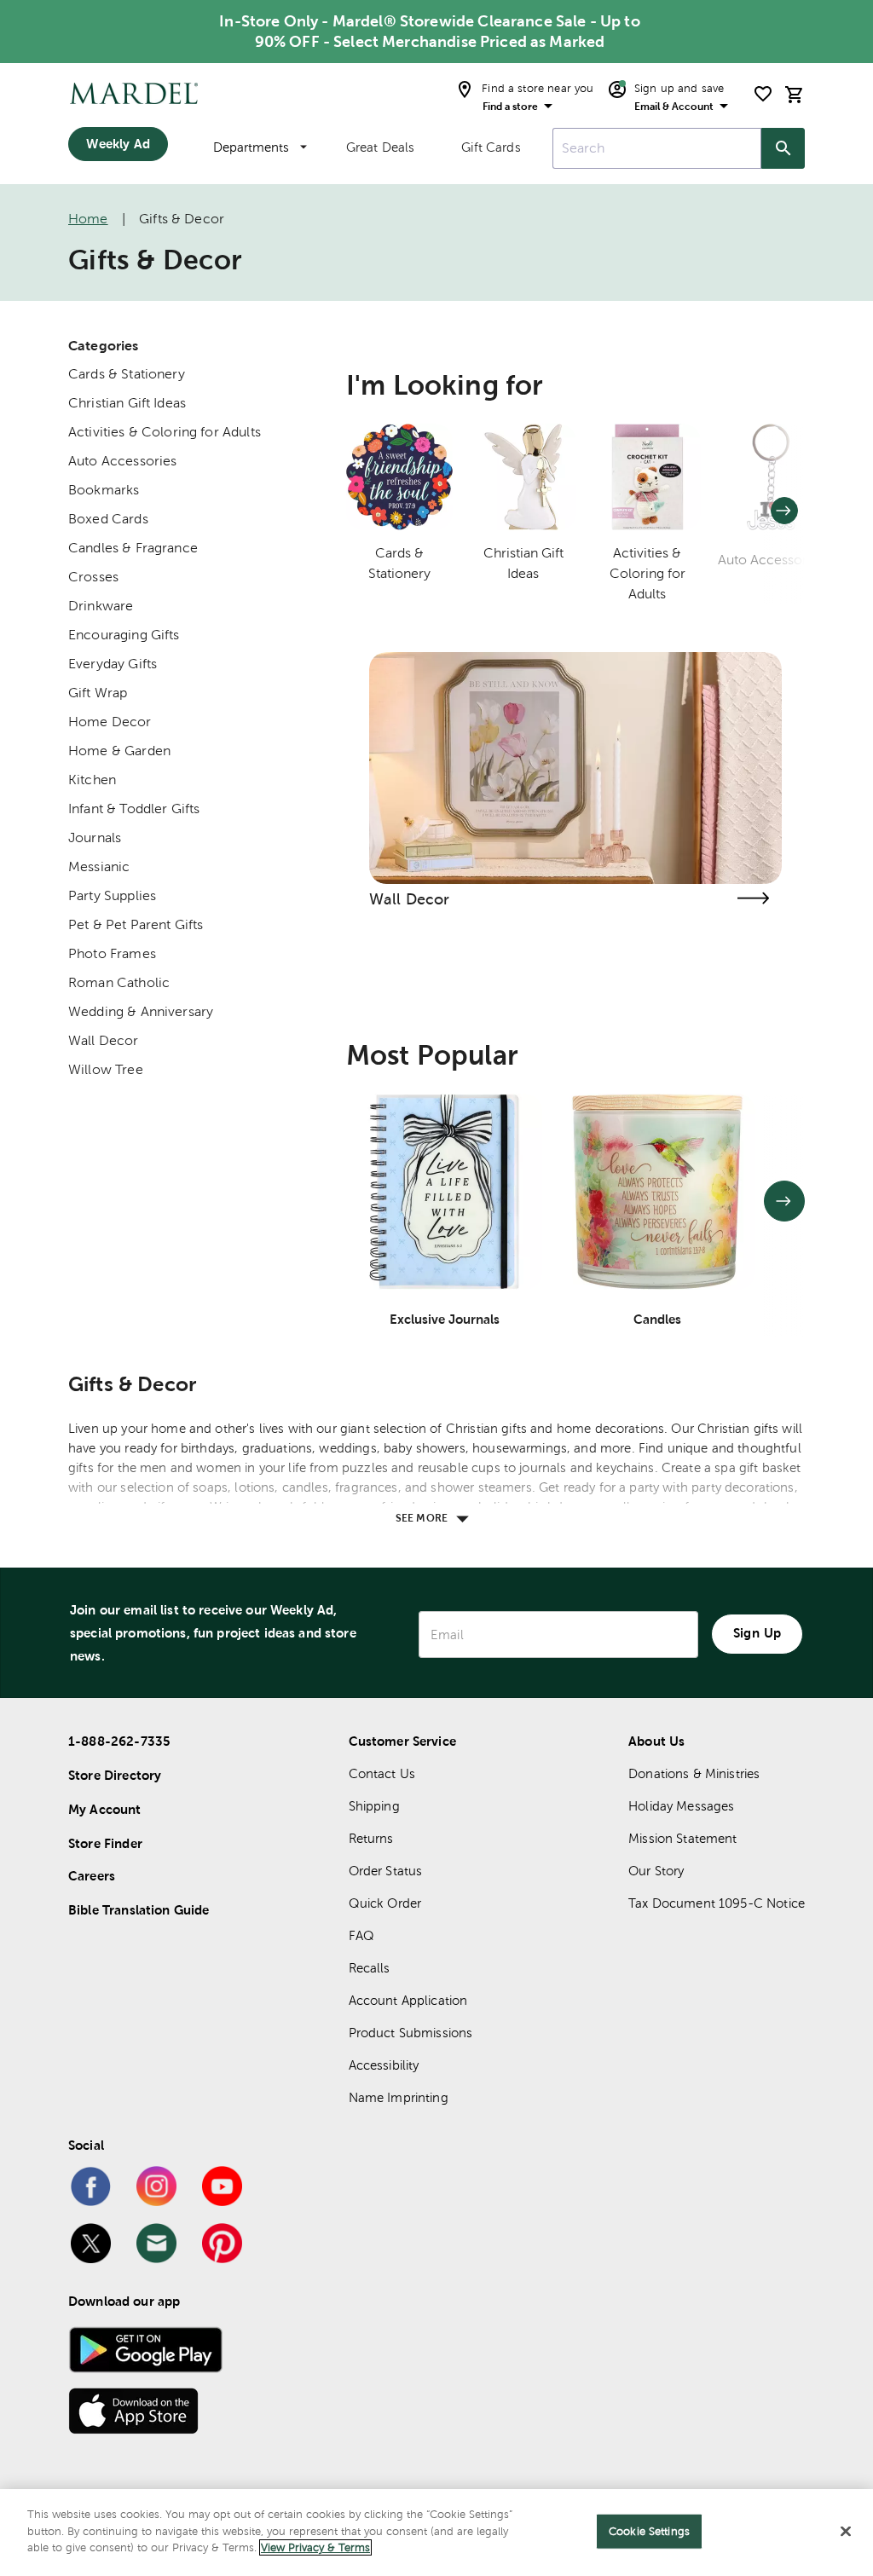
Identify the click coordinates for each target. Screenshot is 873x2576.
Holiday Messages (681, 1806)
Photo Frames (112, 953)
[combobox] (657, 148)
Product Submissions (411, 2033)
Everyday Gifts (113, 664)
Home (88, 219)
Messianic (99, 866)
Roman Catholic (119, 982)
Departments (251, 147)
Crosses (93, 577)
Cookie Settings (649, 2531)
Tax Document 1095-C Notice (717, 1903)
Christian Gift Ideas (127, 403)
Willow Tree (106, 1069)
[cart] (795, 94)
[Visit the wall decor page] (753, 898)
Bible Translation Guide (139, 1910)
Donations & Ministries (694, 1773)
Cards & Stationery (127, 374)
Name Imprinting (399, 2097)
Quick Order (385, 1903)
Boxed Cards (108, 519)
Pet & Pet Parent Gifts (136, 924)
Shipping (374, 1806)
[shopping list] (763, 94)
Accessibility (384, 2065)
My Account (105, 1809)
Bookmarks (104, 490)
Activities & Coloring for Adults (165, 432)
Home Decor (110, 722)
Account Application (408, 2000)
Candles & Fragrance (133, 548)
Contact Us (382, 1773)
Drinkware (101, 606)
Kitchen (92, 780)
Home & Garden (119, 751)
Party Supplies (112, 895)
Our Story (656, 1871)
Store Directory (115, 1775)
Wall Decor (104, 1040)
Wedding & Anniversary (141, 1011)
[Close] (846, 2532)
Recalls (370, 1968)
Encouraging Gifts (124, 635)
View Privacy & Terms (315, 2547)
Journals (95, 837)
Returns (371, 1838)
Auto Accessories (122, 461)
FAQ (361, 1935)
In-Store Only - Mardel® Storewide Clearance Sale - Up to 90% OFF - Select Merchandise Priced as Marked (429, 31)
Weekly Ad (118, 144)
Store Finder (105, 1843)
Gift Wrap (98, 693)
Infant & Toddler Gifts (134, 809)
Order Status (386, 1871)
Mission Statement (683, 1838)
